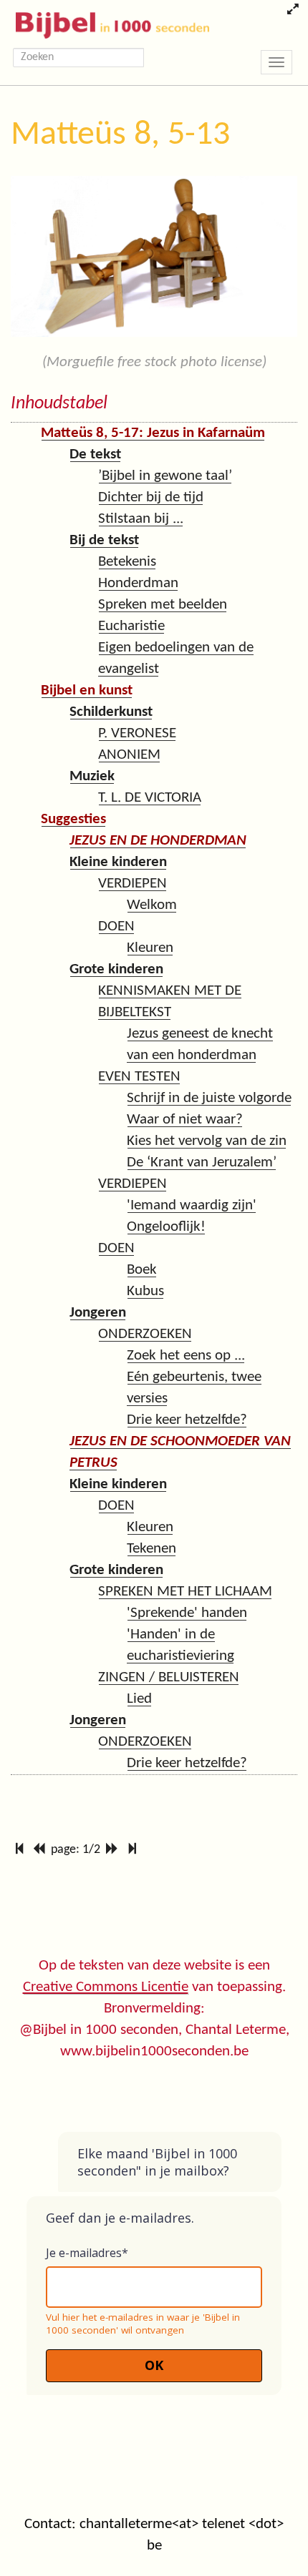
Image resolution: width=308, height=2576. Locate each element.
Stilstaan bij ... (141, 519)
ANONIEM (129, 755)
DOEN (116, 926)
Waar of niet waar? (185, 1120)
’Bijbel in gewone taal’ (165, 476)
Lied (139, 1699)
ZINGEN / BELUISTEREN (169, 1677)
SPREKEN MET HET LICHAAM (185, 1592)
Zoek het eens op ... (186, 1356)
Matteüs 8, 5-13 (120, 135)
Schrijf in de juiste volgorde (209, 1098)
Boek (142, 1270)
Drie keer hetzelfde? (187, 1420)
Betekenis (127, 562)
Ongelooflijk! (166, 1227)
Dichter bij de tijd (151, 497)
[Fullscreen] (293, 11)
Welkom (152, 905)
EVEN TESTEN (139, 1077)
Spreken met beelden (163, 605)
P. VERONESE (137, 733)
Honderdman (138, 583)
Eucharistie (131, 626)
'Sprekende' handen (187, 1613)
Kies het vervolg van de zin (207, 1141)
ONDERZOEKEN (145, 1334)
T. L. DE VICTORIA (150, 798)
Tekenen (151, 1549)
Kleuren (150, 948)
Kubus (145, 1291)
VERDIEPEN (133, 884)
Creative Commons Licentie (106, 1987)
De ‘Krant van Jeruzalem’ (202, 1162)
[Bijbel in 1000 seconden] (107, 22)
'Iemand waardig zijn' (192, 1205)
